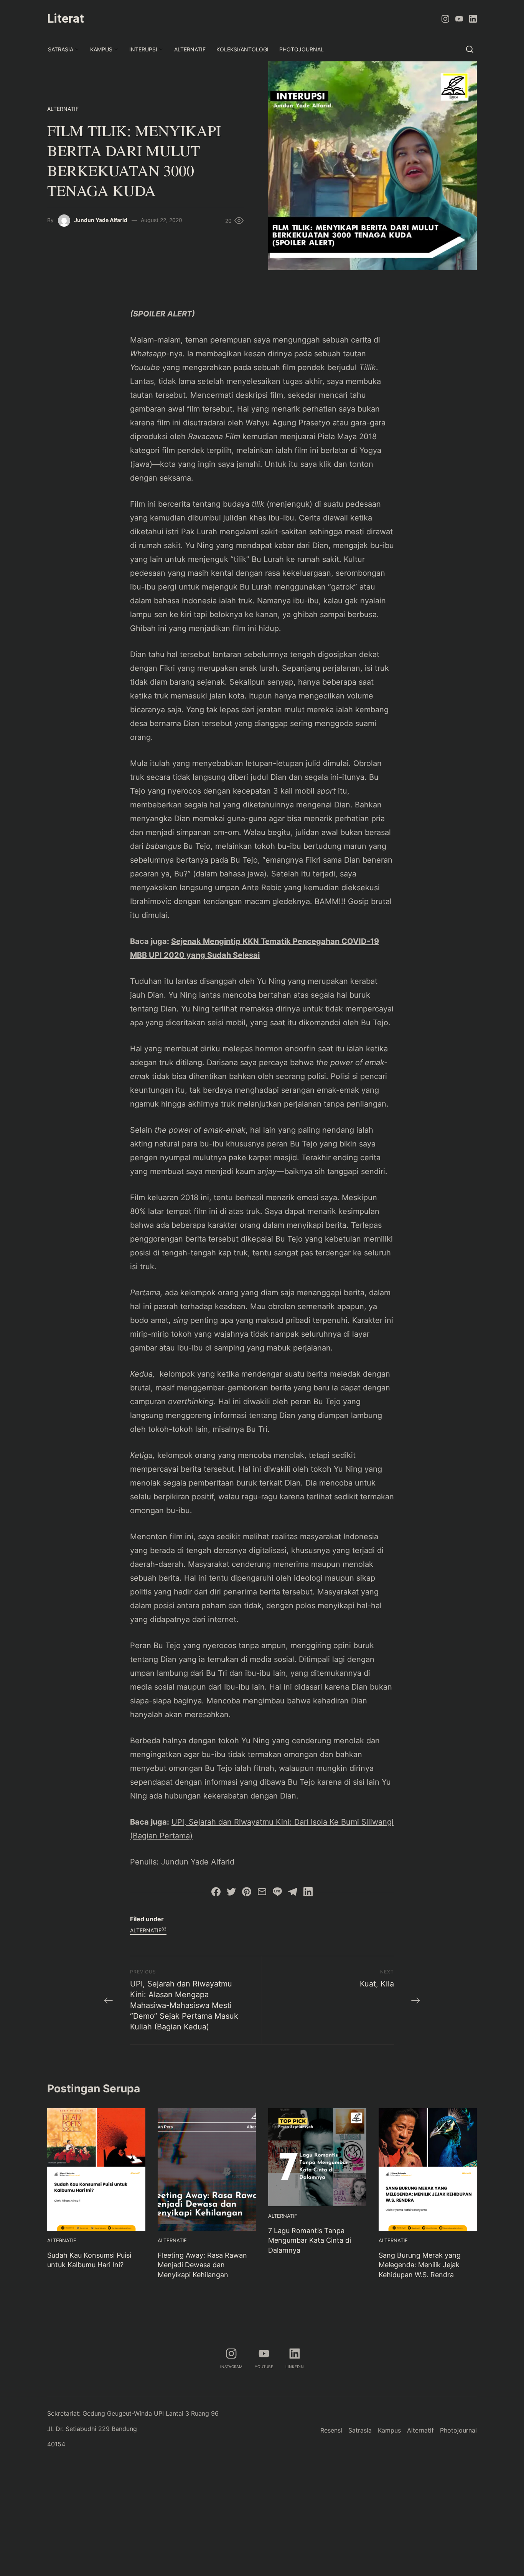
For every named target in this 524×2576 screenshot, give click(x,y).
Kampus (101, 49)
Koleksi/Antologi (242, 49)
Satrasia (61, 49)
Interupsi (143, 49)
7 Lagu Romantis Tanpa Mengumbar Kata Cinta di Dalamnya (310, 2240)
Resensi (331, 2430)
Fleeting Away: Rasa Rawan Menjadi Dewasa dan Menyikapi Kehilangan (202, 2265)
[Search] (470, 49)
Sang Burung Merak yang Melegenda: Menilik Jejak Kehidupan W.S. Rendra (420, 2265)
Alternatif (190, 49)
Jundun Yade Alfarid (101, 220)
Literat (66, 18)
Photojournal (302, 49)
